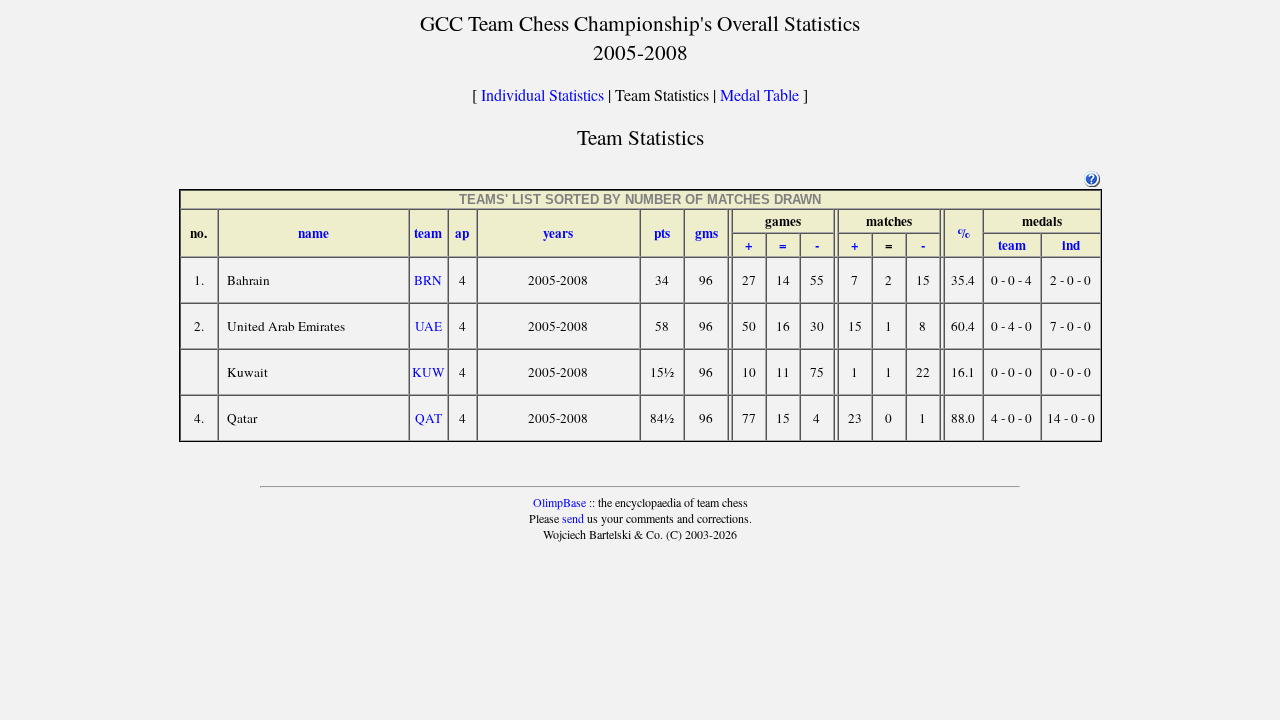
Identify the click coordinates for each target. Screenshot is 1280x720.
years (558, 233)
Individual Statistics (542, 94)
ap (462, 233)
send (573, 518)
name (313, 233)
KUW (428, 372)
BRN (428, 280)
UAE (428, 326)
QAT (428, 418)
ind (1071, 245)
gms (706, 233)
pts (662, 233)
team (428, 233)
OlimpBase (559, 502)
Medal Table (759, 94)
